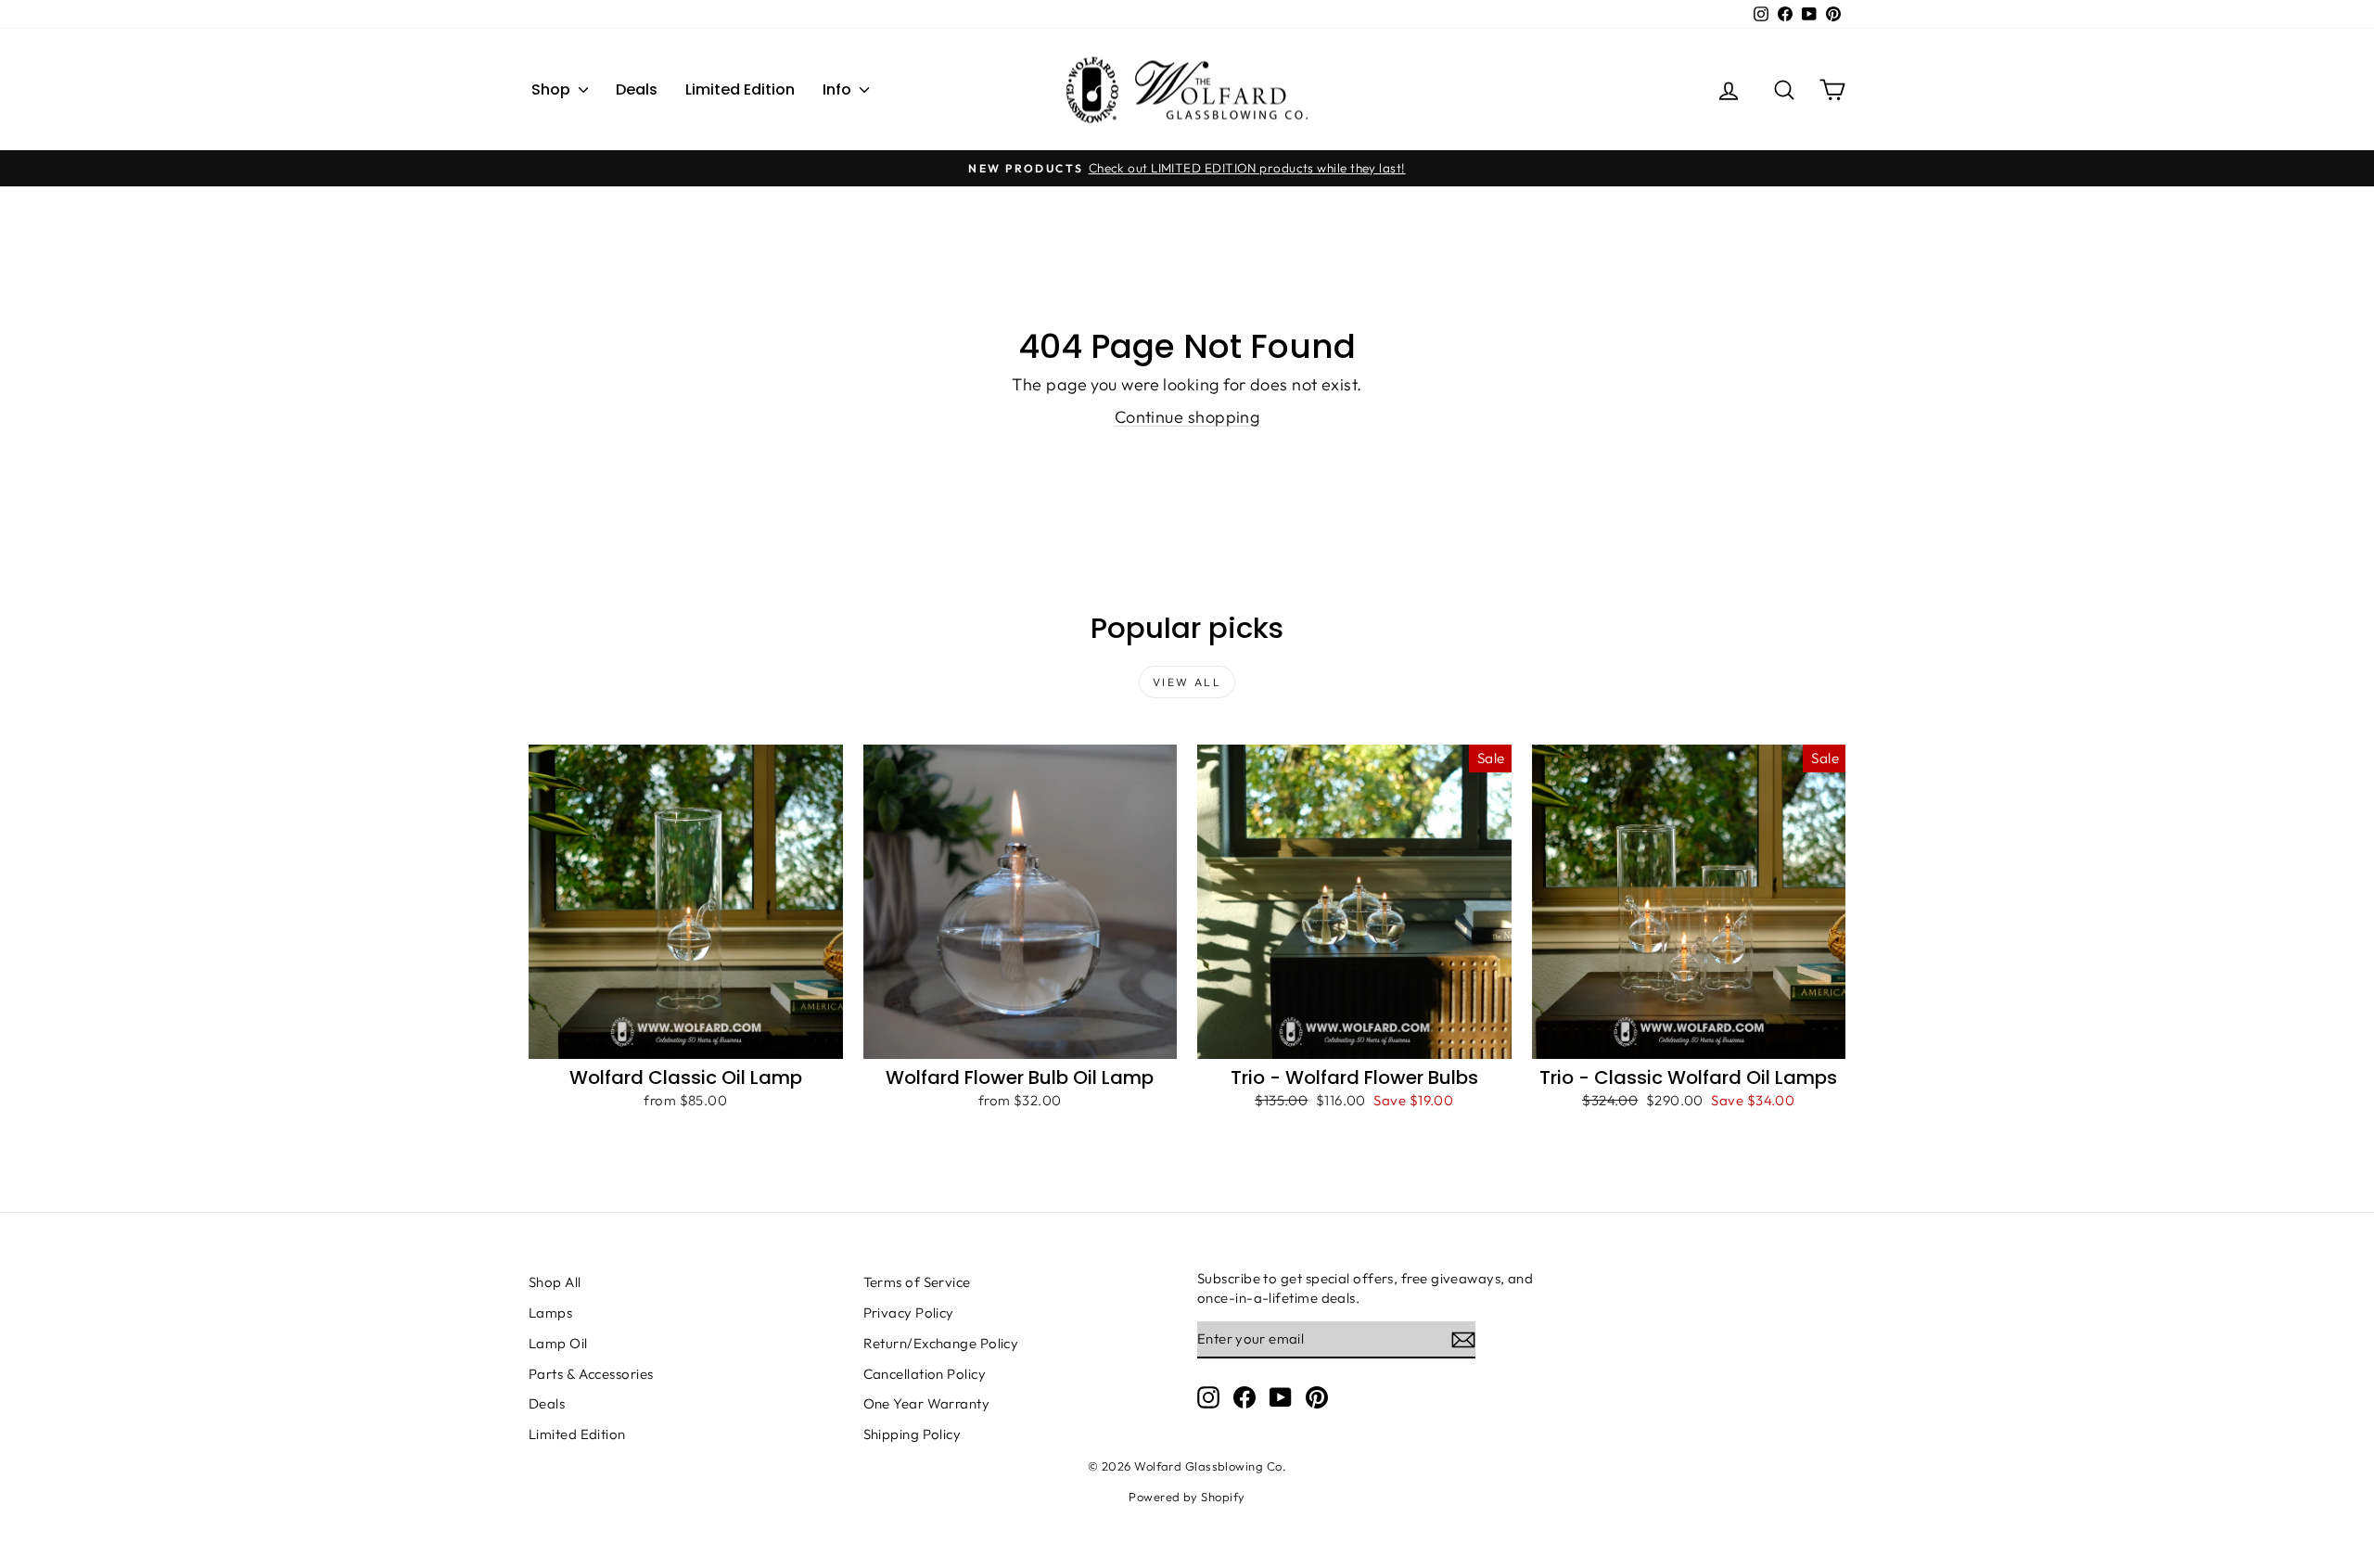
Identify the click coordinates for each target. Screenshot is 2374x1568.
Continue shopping (1187, 417)
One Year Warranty (927, 1403)
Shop (553, 89)
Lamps (550, 1313)
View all (1187, 682)
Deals (637, 89)
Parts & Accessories (591, 1374)
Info (839, 89)
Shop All (555, 1282)
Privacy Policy (909, 1313)
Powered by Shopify (1187, 1497)
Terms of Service (917, 1282)
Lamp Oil (558, 1343)
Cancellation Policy (925, 1374)
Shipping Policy (913, 1434)
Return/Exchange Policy (941, 1343)
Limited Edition (740, 89)
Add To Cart (685, 1039)
